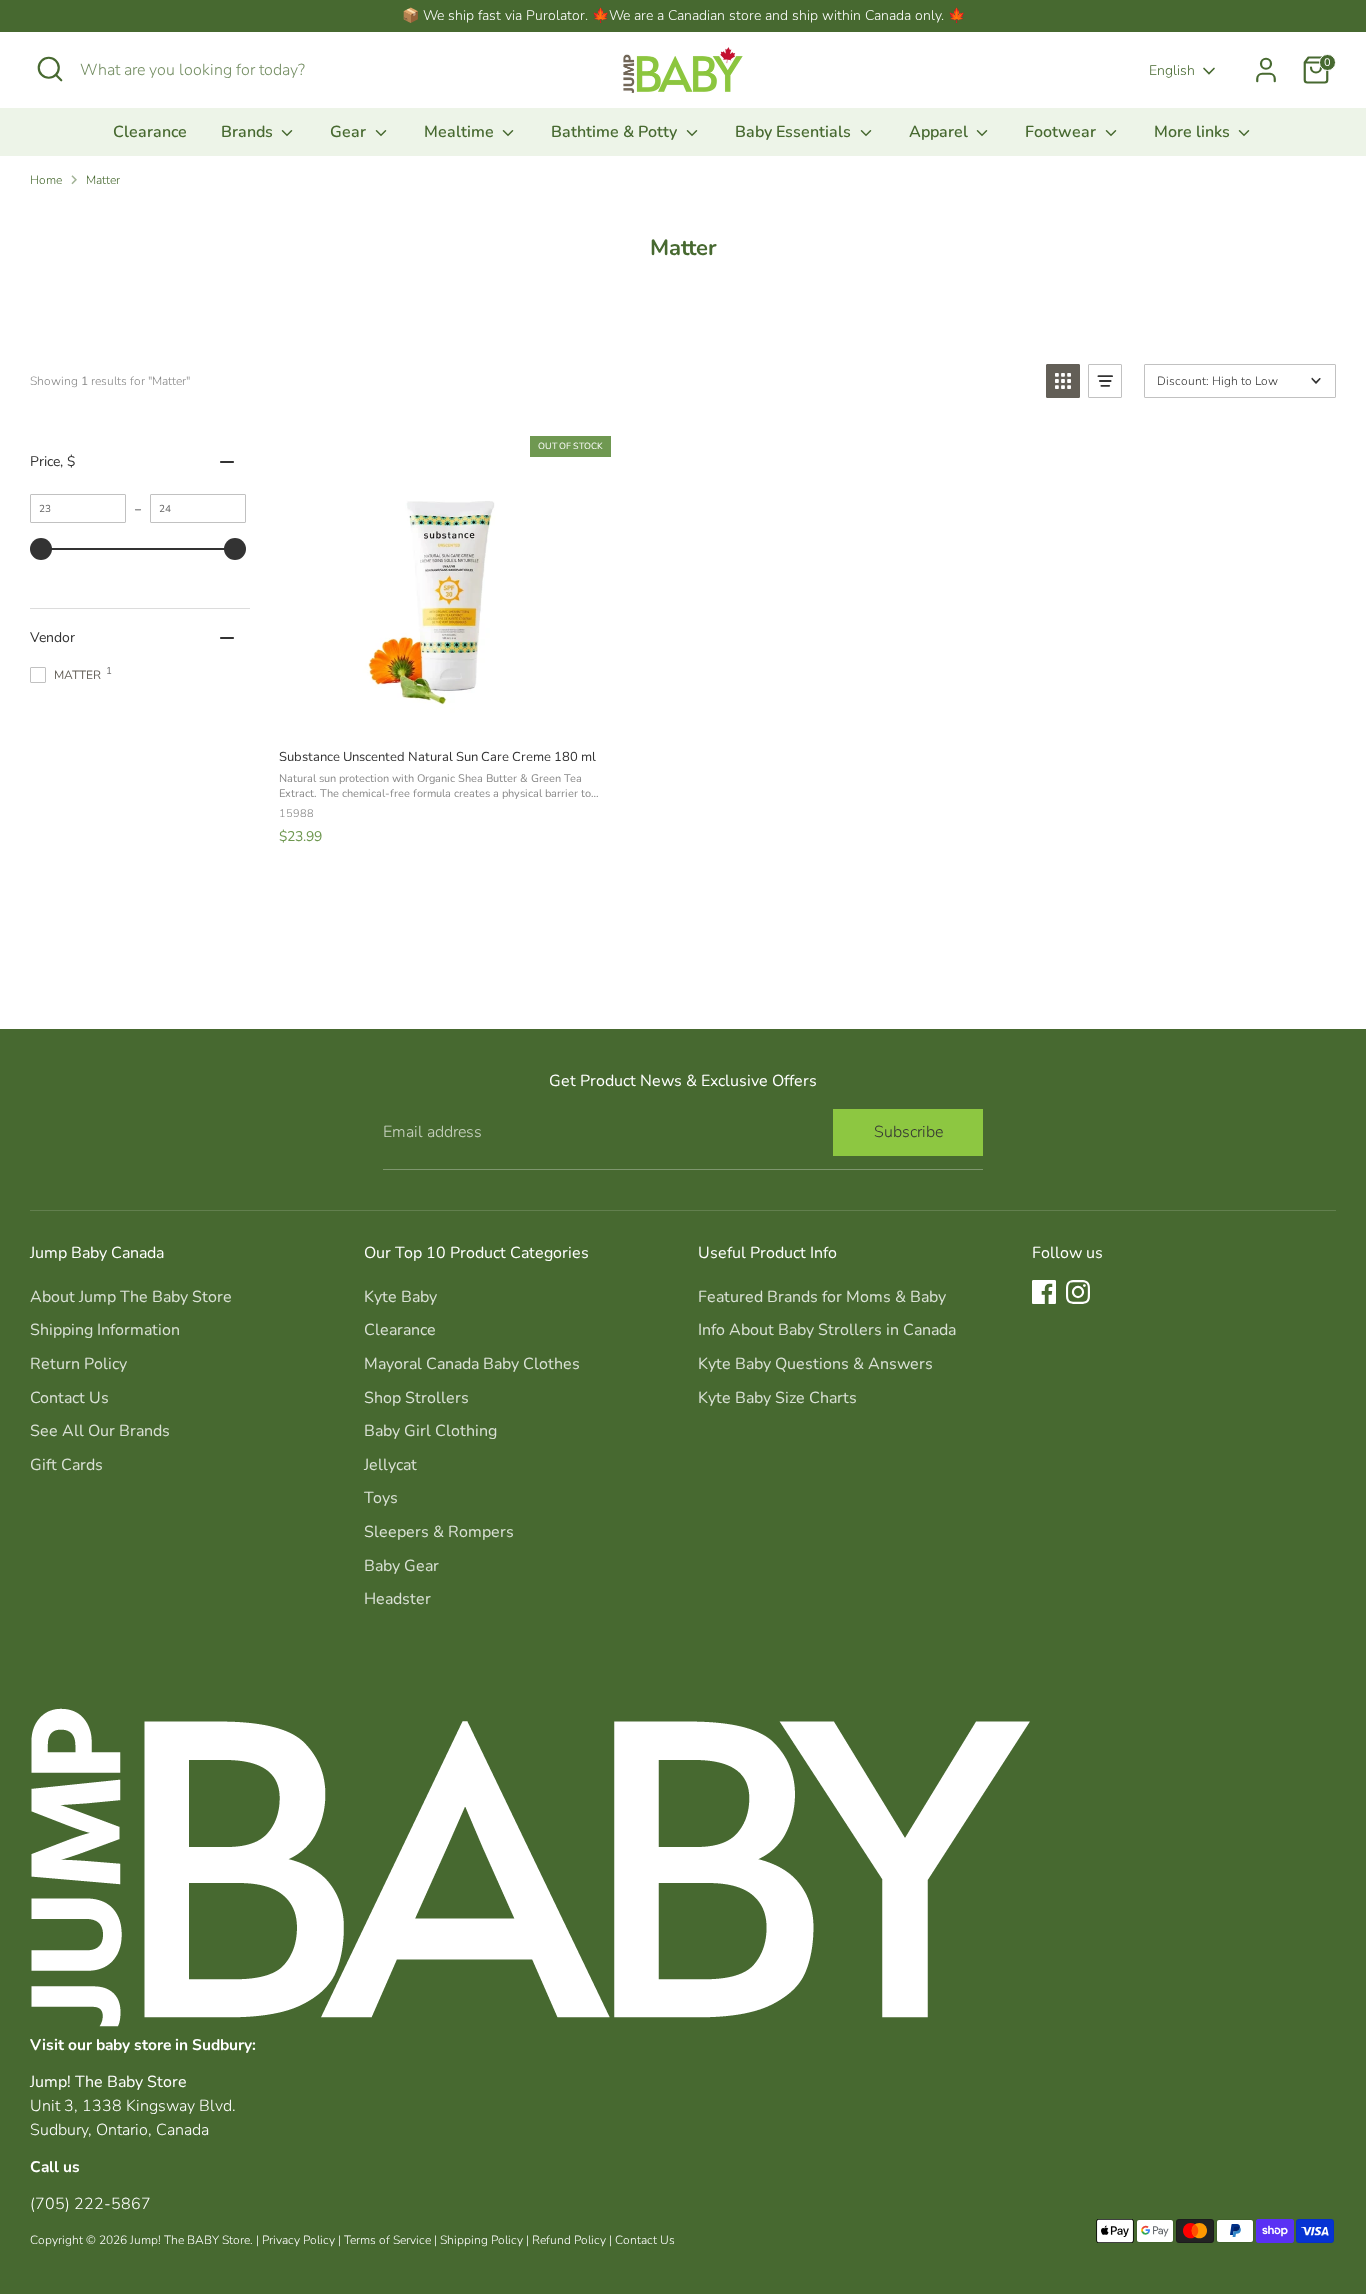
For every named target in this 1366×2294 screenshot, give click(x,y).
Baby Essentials (795, 132)
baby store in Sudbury (174, 2044)
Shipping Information (105, 1330)
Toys (381, 1498)
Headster (397, 1599)
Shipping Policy (481, 2240)
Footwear (1062, 132)
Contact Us (69, 1398)
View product (444, 711)
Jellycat (390, 1465)
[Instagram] (1078, 1292)
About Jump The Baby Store (131, 1297)
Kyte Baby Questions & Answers (815, 1364)
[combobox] (230, 70)
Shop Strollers (416, 1398)
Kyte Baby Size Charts (777, 1398)
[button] (1063, 381)
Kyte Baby (400, 1297)
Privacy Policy (298, 2240)
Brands (249, 132)
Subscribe (908, 1132)
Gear (350, 132)
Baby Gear (401, 1566)
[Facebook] (1044, 1292)
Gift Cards (66, 1465)
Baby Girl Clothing (430, 1431)
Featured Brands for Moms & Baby (822, 1297)
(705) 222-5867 (90, 2204)
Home (46, 180)
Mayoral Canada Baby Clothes (472, 1364)
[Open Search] (50, 69)
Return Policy (78, 1364)
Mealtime (461, 132)
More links (1194, 132)
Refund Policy (569, 2240)
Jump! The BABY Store (190, 2240)
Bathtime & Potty (616, 132)
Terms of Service (387, 2240)
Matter (103, 180)
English (1172, 70)
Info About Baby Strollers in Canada (827, 1330)
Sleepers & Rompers (439, 1532)
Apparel (940, 132)
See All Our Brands (100, 1431)
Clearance (150, 132)
